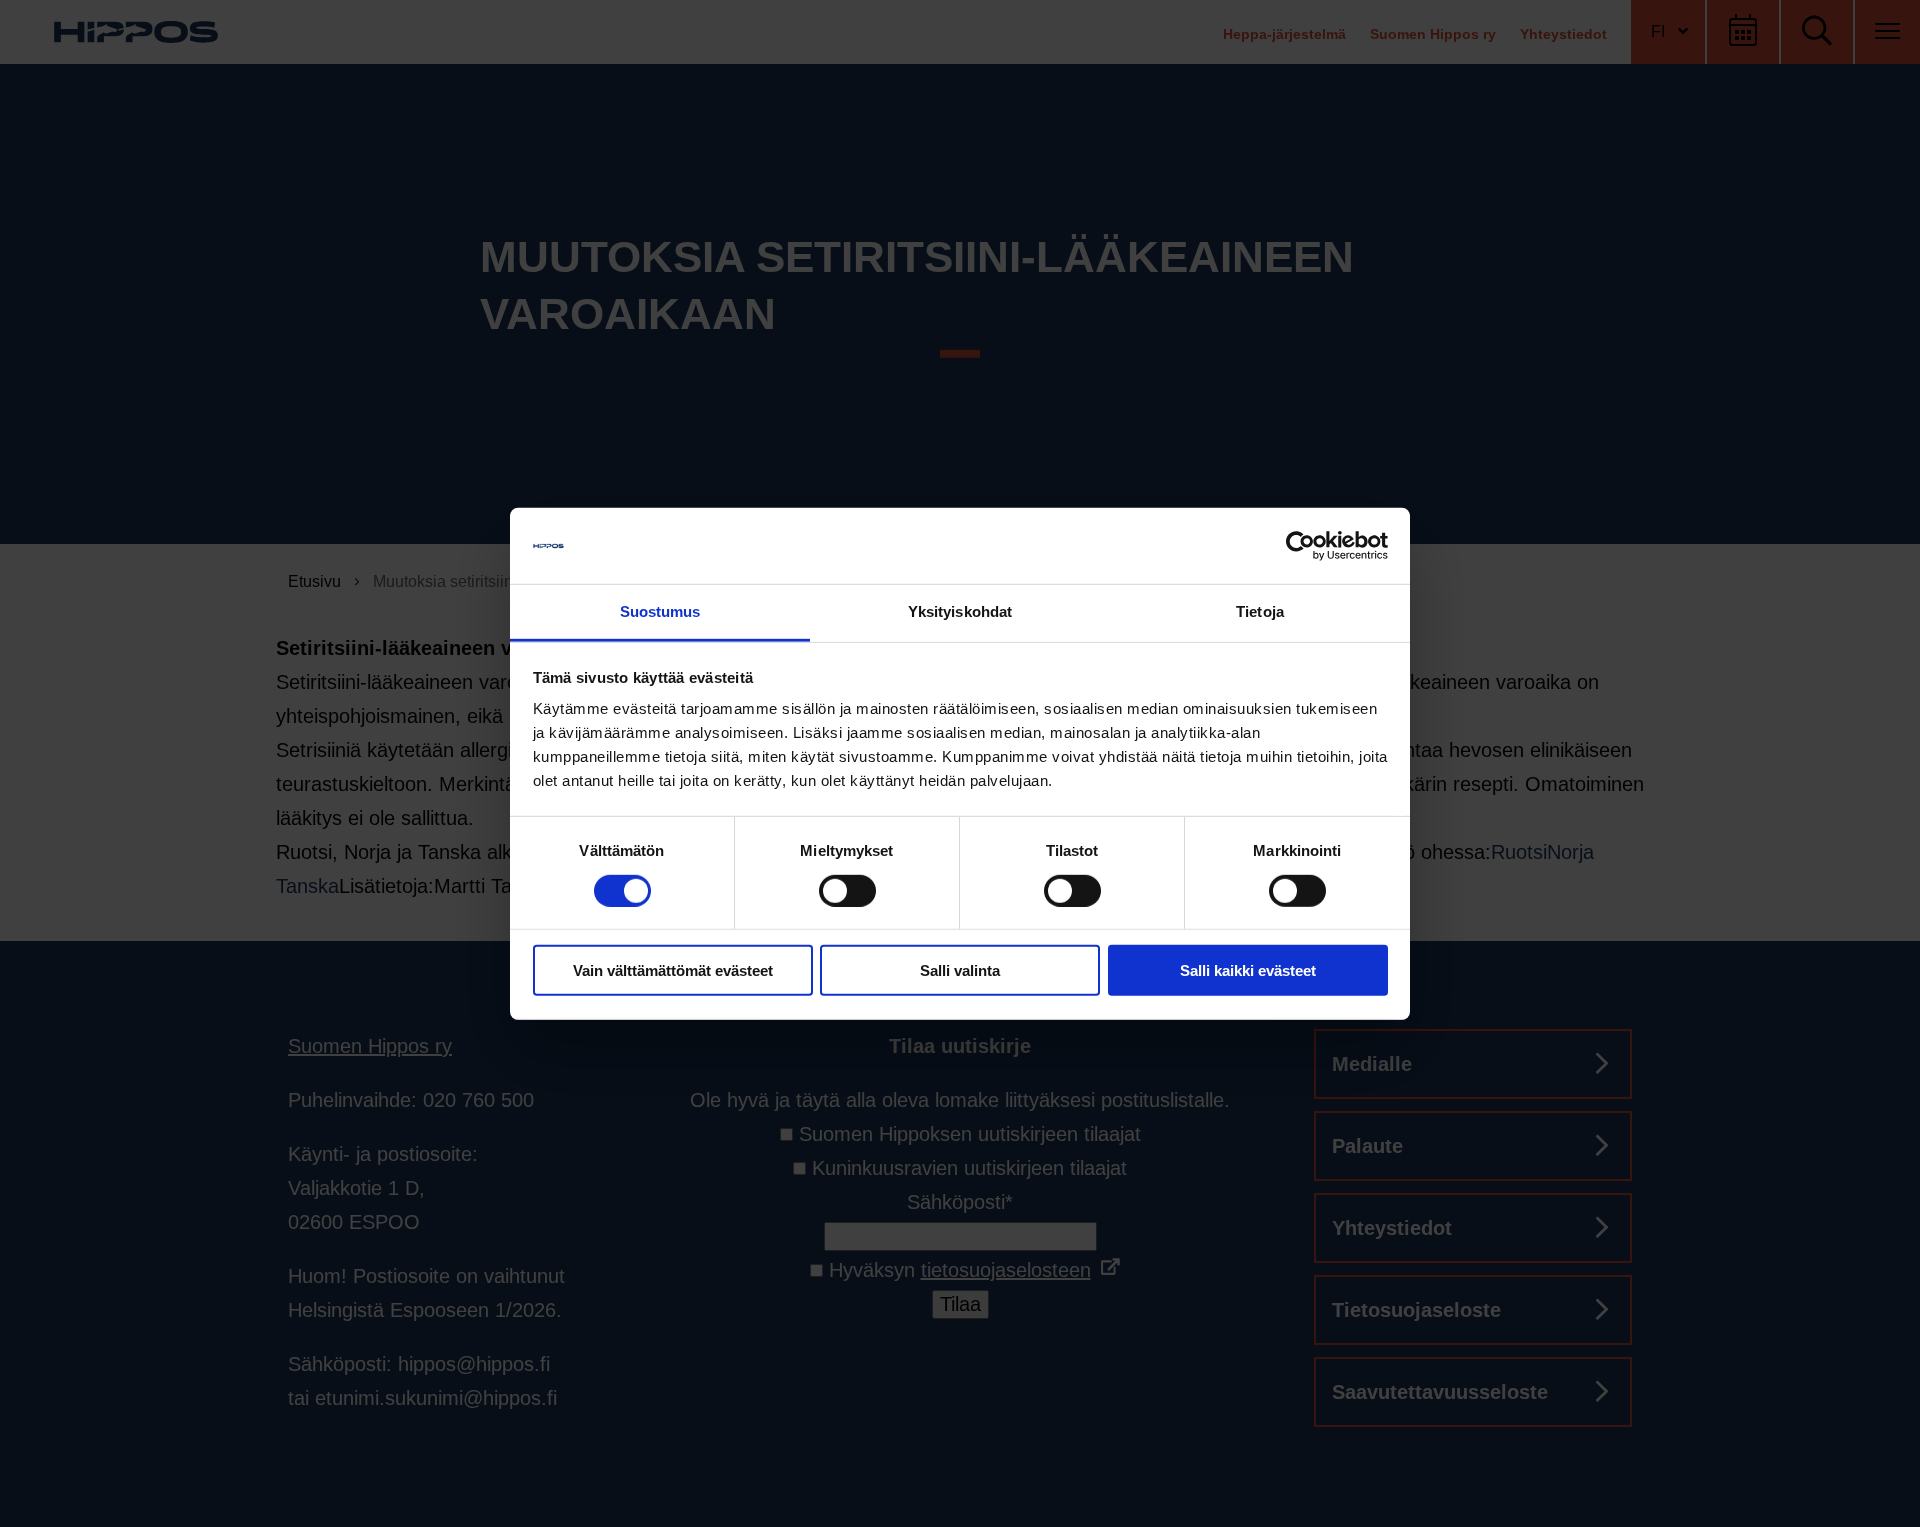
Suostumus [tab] (660, 611)
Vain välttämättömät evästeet (673, 970)
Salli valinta (960, 970)
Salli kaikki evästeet (1248, 970)
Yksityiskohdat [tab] (960, 611)
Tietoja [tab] (1260, 611)
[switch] (847, 890)
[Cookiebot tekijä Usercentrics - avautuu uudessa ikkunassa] (1300, 546)
